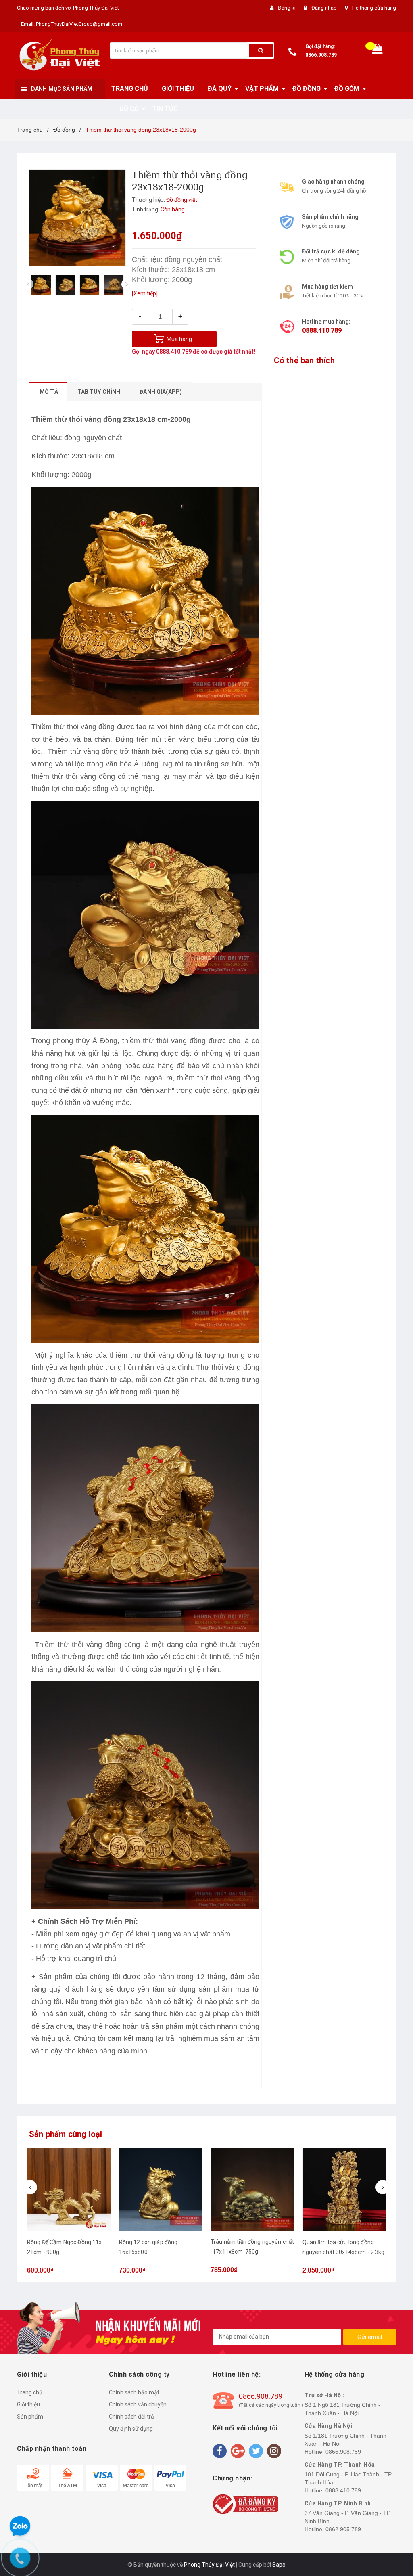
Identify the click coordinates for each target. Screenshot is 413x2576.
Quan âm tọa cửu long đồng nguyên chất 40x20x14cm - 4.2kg (338, 2252)
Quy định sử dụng (131, 2429)
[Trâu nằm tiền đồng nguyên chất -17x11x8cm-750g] (161, 2190)
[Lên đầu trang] (395, 1280)
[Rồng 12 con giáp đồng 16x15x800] (69, 2190)
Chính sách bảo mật (134, 2392)
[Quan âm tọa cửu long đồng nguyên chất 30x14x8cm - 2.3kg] (253, 2190)
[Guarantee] (245, 2504)
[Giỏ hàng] (378, 51)
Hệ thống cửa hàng (374, 8)
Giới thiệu (28, 2404)
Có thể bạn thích (304, 360)
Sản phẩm (30, 2417)
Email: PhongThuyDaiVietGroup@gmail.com (72, 24)
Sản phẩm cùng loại (66, 2134)
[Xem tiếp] (145, 293)
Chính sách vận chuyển (138, 2404)
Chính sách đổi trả (131, 2417)
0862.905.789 (343, 2529)
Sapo (279, 2565)
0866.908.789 (321, 55)
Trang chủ (30, 2392)
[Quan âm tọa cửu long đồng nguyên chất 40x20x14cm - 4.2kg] (344, 2190)
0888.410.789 (174, 352)
